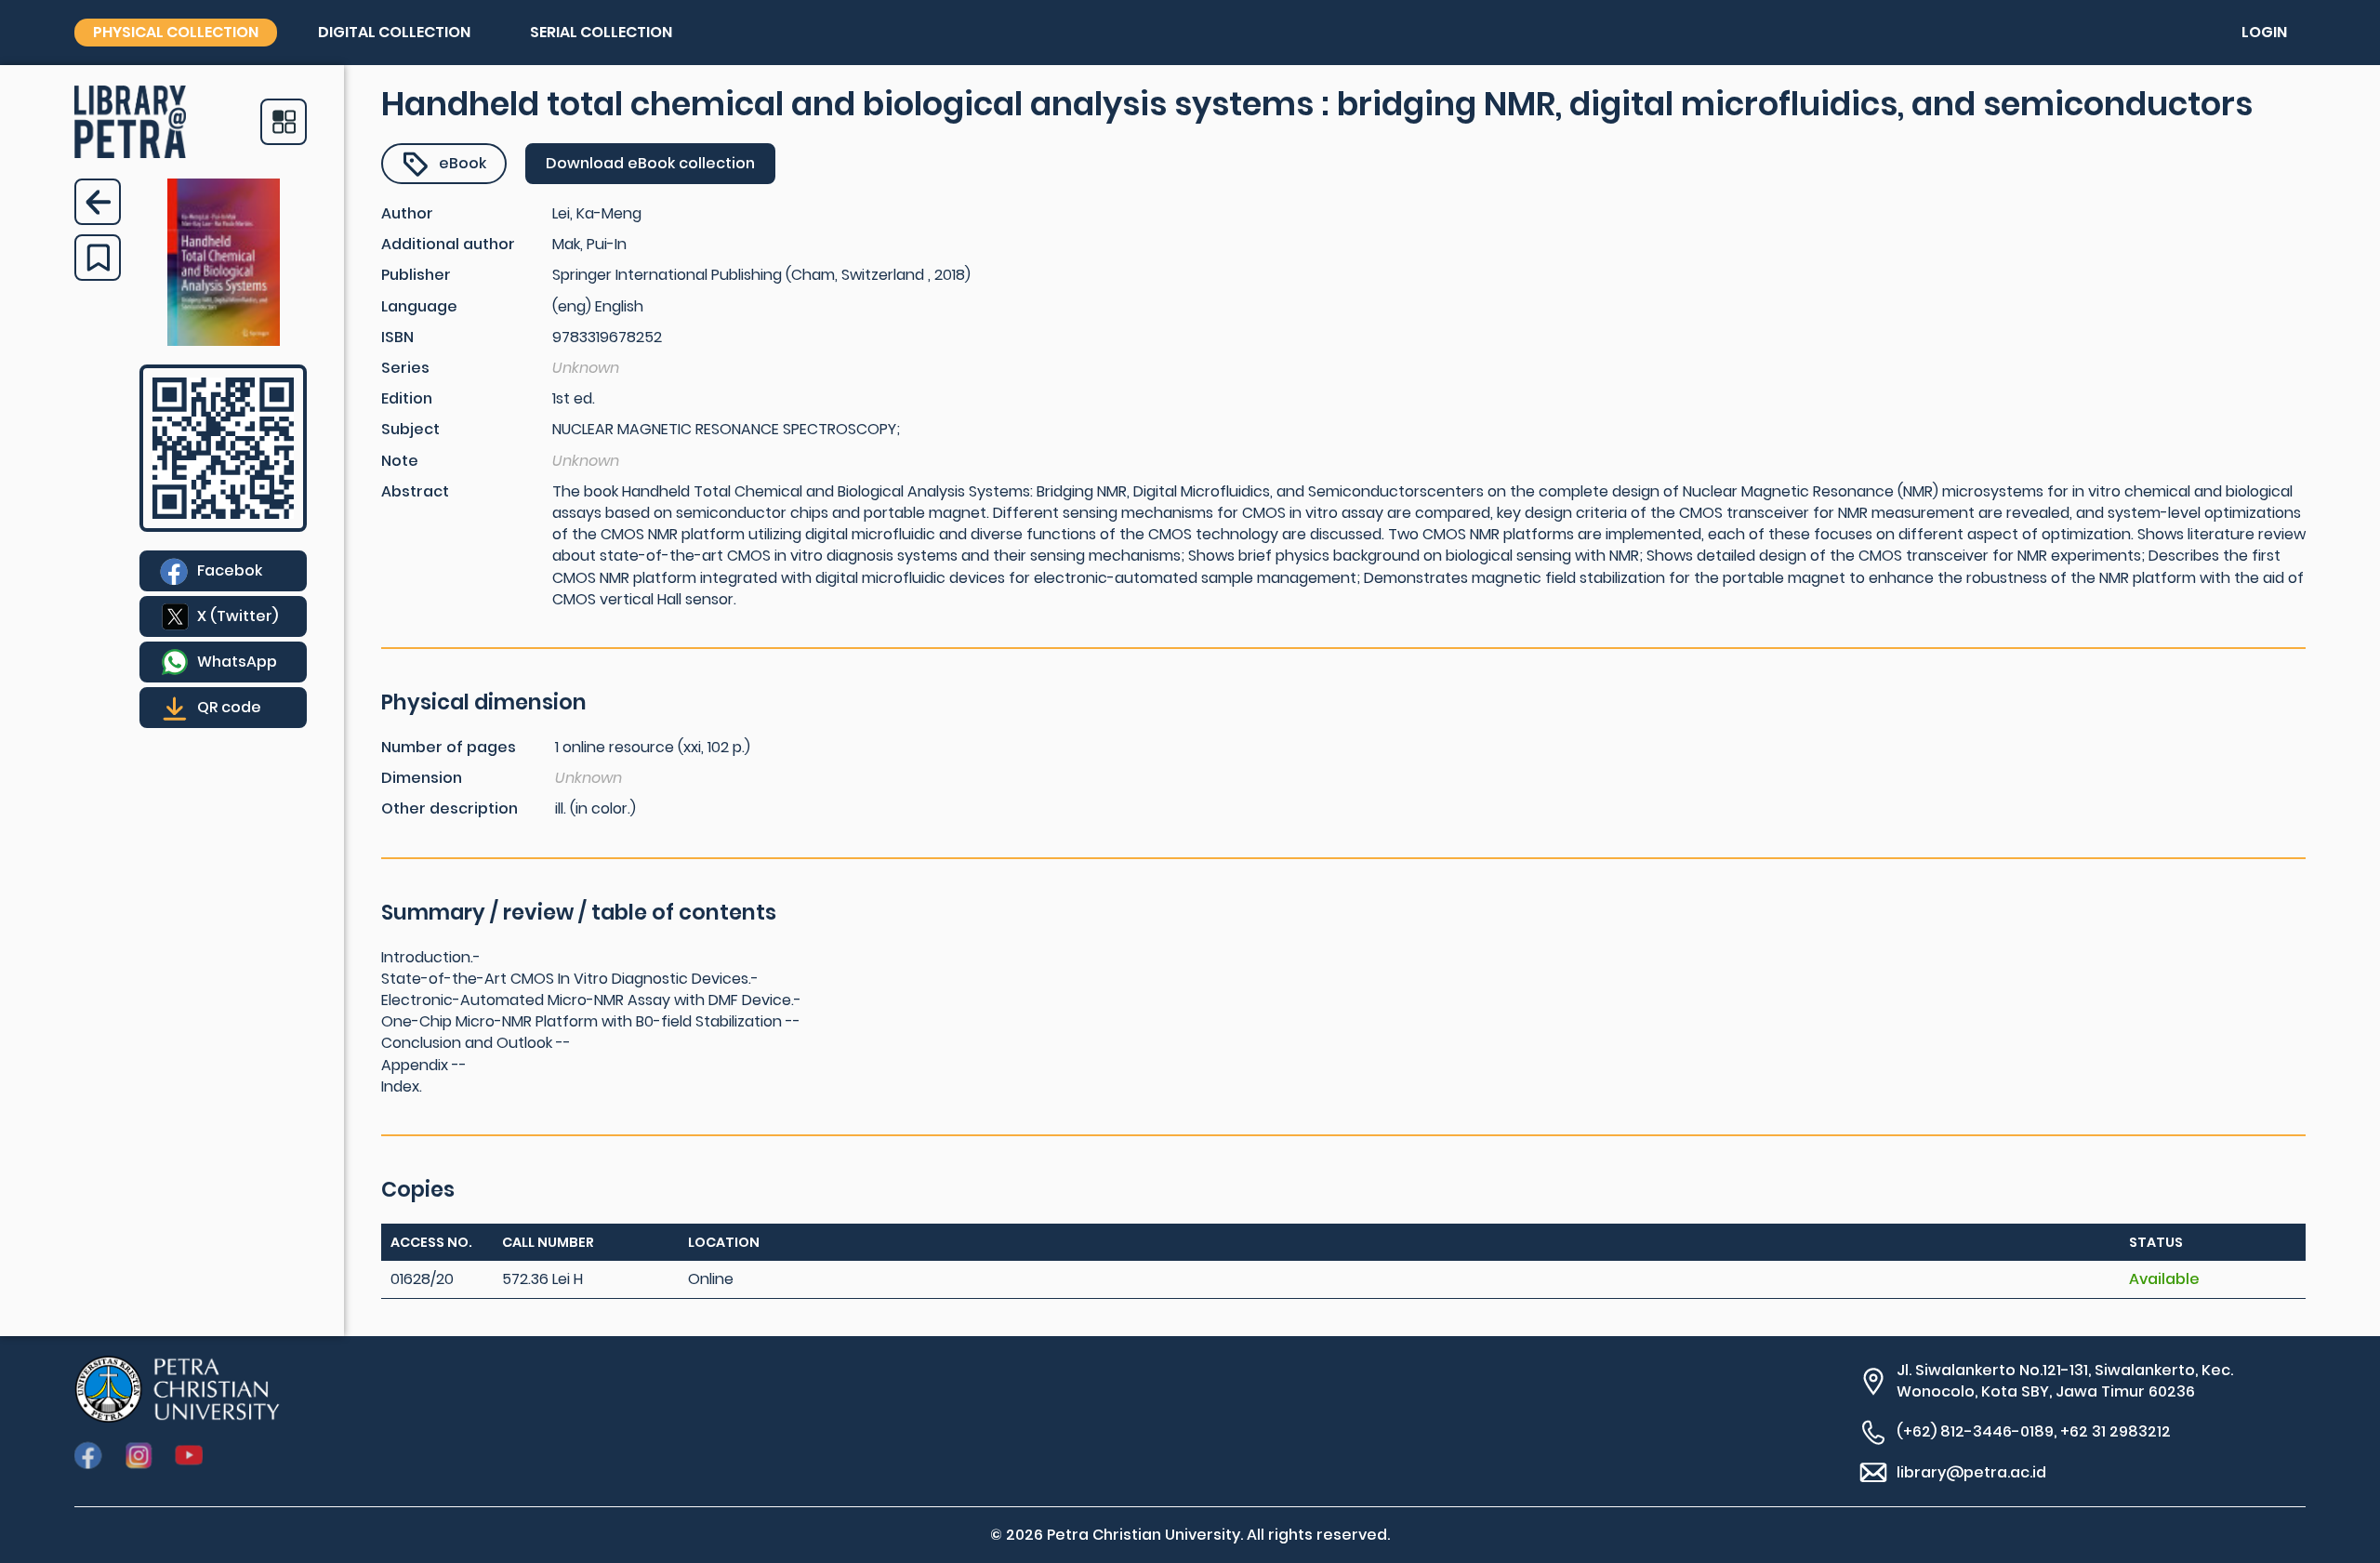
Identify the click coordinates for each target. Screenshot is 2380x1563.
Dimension (422, 778)
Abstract (415, 491)
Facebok (230, 570)
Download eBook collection (650, 163)
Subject (410, 429)
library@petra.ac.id (1971, 1472)
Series (405, 368)
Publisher (416, 275)
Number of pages (449, 747)
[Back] (98, 202)
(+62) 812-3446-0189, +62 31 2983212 (2034, 1431)
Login (2264, 32)
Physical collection (176, 32)
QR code (229, 707)
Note (400, 461)
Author (407, 213)
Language (419, 306)
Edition (407, 398)
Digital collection (394, 32)
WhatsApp (237, 662)
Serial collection (601, 32)
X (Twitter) (238, 616)
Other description (450, 808)
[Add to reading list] (98, 258)
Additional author (448, 244)
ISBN (397, 337)
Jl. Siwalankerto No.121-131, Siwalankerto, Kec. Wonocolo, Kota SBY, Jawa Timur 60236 (2065, 1381)
